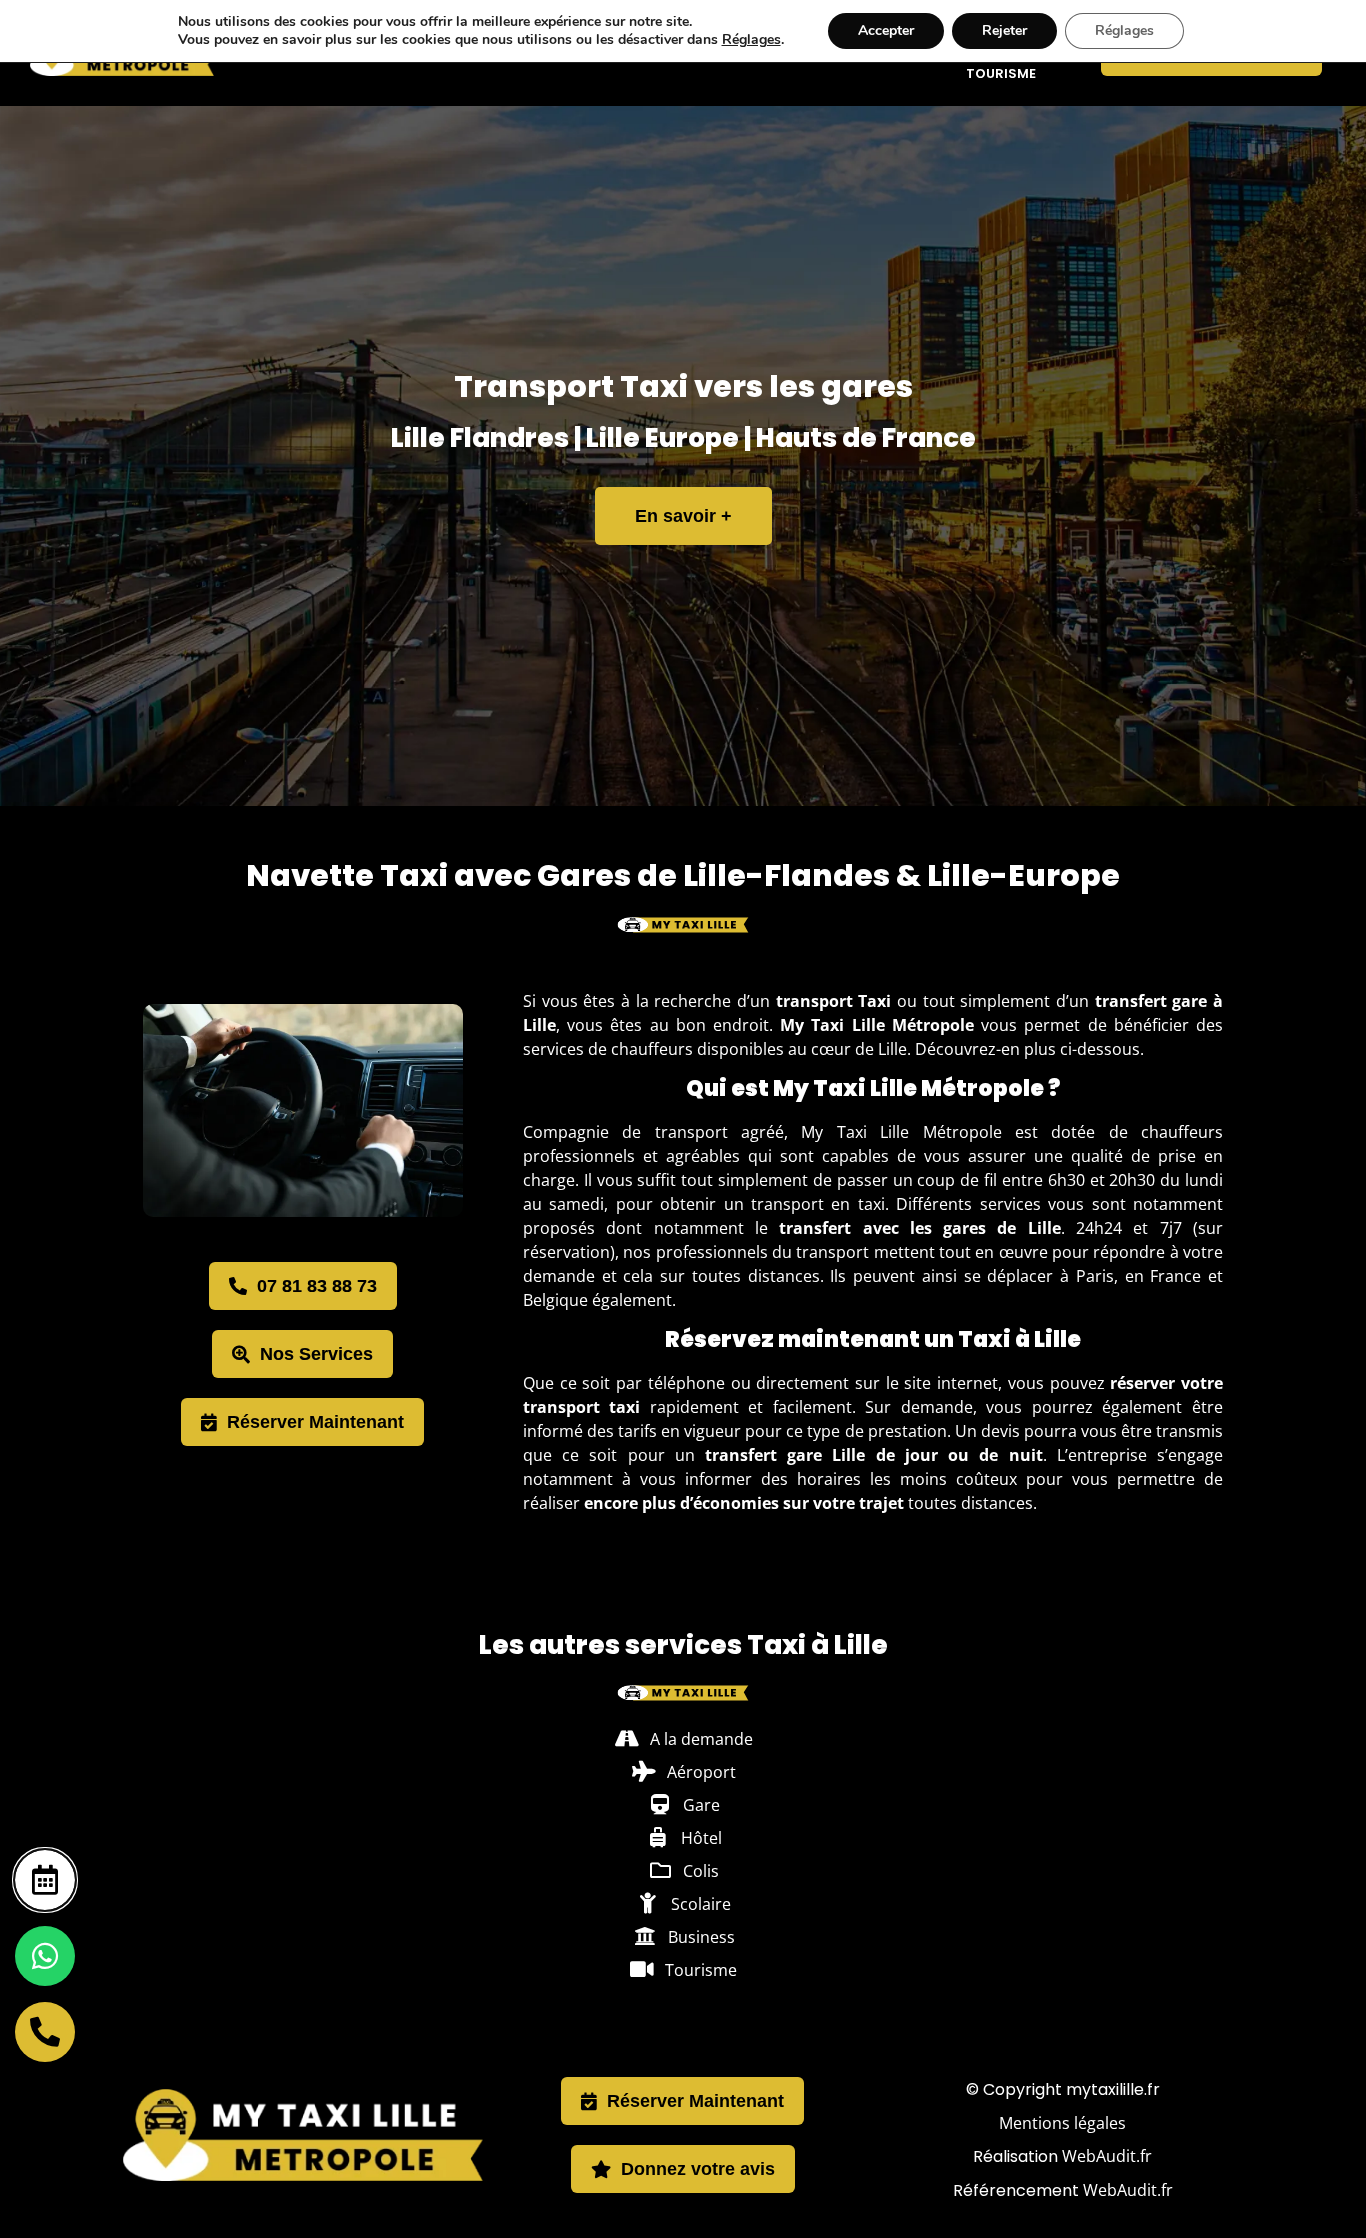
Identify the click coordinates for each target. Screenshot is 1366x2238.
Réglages (751, 40)
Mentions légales (1062, 2123)
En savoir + (683, 516)
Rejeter (1004, 30)
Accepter (886, 30)
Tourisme (1001, 73)
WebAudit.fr (1107, 2156)
